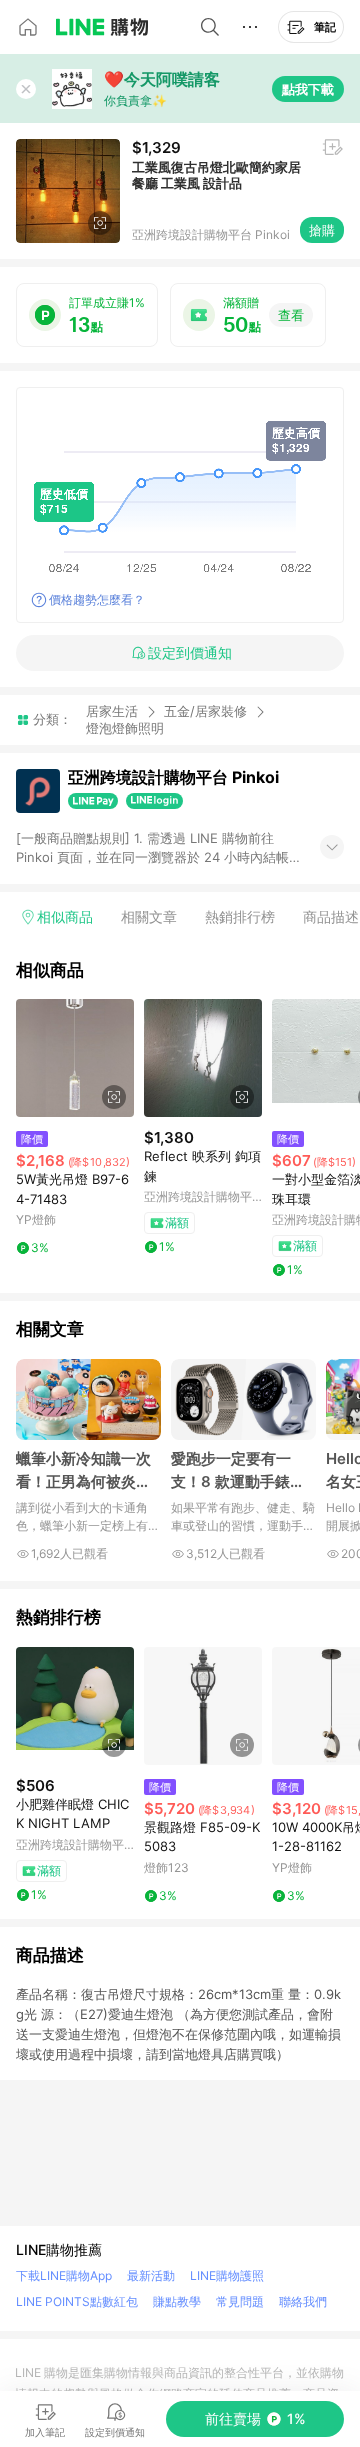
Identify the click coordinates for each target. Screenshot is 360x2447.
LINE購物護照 (227, 2275)
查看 (291, 315)
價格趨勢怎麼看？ (97, 599)
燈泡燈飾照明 (125, 728)
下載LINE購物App (64, 2275)
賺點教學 (177, 2301)
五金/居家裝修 (205, 711)
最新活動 (151, 2275)
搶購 (322, 230)
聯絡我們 (303, 2301)
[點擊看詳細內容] (75, 1058)
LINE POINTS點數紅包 (77, 2301)
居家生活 (112, 711)
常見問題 (240, 2301)
